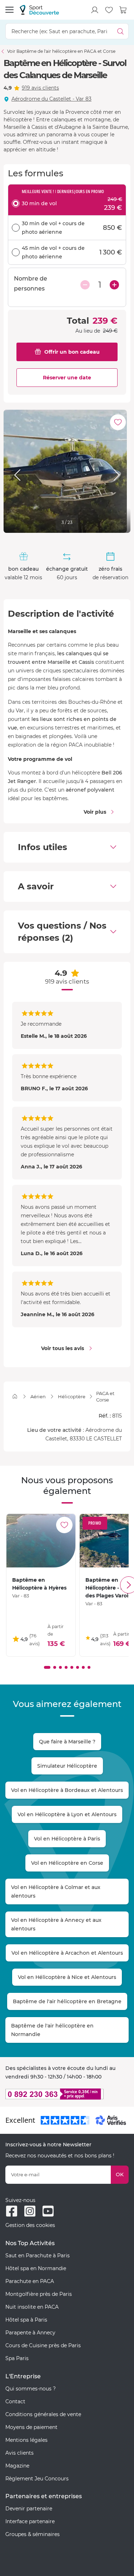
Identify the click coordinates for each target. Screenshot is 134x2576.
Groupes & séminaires (33, 2534)
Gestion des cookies (30, 2225)
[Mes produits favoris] (109, 10)
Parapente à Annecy (30, 2333)
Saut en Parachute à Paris (38, 2256)
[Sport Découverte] (39, 10)
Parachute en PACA (30, 2281)
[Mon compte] (95, 10)
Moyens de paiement (31, 2427)
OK (120, 2175)
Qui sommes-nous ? (31, 2389)
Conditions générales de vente (43, 2414)
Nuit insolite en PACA (32, 2307)
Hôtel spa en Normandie (36, 2268)
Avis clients (19, 2453)
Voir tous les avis (63, 1348)
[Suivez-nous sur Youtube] (48, 2211)
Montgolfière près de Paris (39, 2294)
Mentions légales (26, 2440)
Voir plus (95, 812)
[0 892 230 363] (67, 2094)
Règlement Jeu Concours (37, 2479)
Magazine (17, 2466)
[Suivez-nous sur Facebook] (12, 2211)
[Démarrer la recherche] (121, 31)
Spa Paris (17, 2358)
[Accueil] (15, 1396)
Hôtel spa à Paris (26, 2320)
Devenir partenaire (29, 2509)
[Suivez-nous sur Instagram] (30, 2211)
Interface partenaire (30, 2521)
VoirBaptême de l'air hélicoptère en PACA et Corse (61, 51)
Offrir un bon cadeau (72, 352)
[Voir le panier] (123, 10)
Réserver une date (67, 378)
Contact (15, 2401)
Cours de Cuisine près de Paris (43, 2345)
